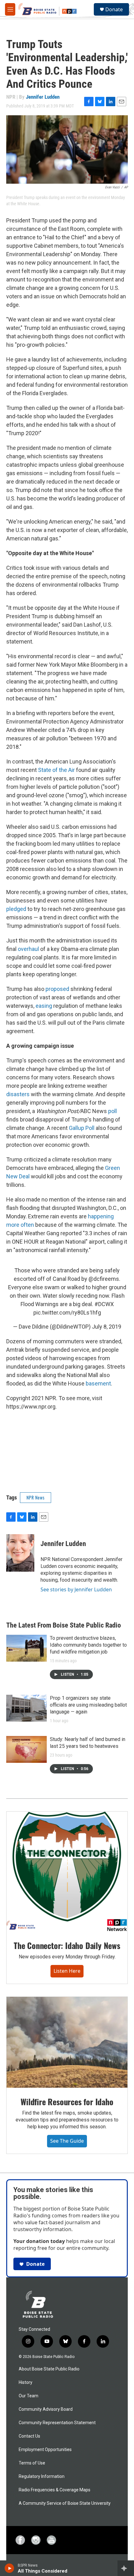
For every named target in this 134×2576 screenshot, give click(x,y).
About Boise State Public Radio (49, 2369)
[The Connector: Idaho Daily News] (67, 1872)
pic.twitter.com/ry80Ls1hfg (67, 1313)
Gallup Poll (82, 1128)
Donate (114, 9)
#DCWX (104, 1304)
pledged (16, 909)
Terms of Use (32, 2463)
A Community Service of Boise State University (65, 2503)
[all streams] (126, 2568)
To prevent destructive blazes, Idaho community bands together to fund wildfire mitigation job (88, 1645)
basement (98, 1383)
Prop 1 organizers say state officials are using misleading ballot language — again (88, 1705)
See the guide (67, 2141)
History (26, 2382)
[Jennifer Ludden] (20, 1553)
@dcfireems (104, 1279)
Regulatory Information (42, 2477)
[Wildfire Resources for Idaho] (67, 2042)
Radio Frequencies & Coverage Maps (55, 2490)
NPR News (36, 1497)
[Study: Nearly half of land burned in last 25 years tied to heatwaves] (26, 1749)
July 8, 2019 (107, 1327)
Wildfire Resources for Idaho (67, 2102)
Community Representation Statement (57, 2423)
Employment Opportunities (45, 2450)
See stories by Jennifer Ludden (76, 1589)
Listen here (67, 1971)
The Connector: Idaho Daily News (67, 1945)
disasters (19, 1094)
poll (112, 1111)
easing (43, 1006)
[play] (10, 2568)
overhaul (28, 949)
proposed (57, 989)
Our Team (29, 2396)
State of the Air (56, 770)
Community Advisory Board (46, 2409)
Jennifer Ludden (43, 97)
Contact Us (29, 2436)
